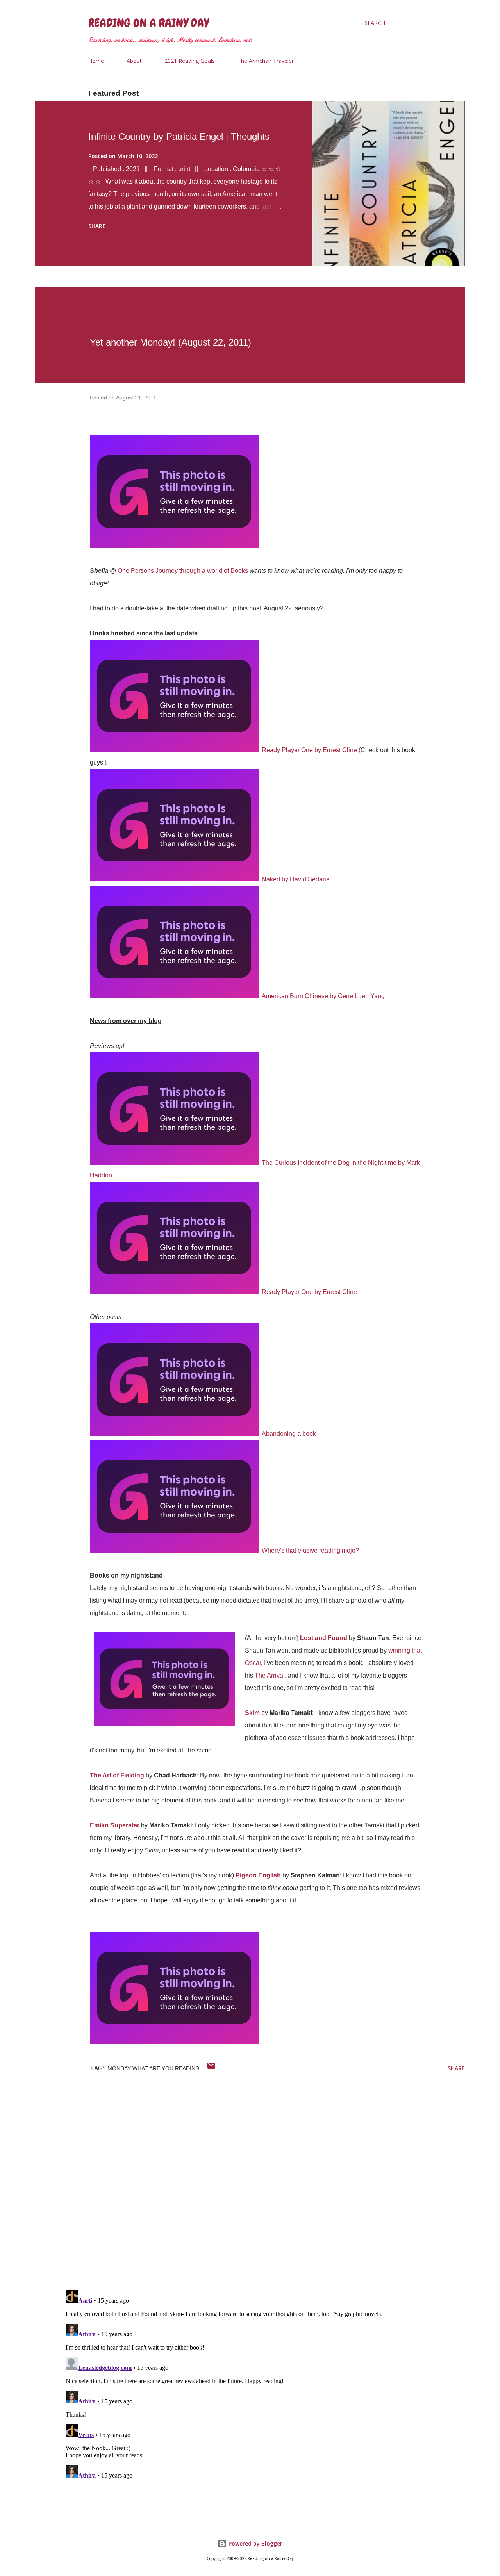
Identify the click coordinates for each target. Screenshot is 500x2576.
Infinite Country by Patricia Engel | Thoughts (179, 136)
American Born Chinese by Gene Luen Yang (323, 996)
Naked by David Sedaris (296, 879)
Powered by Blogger (255, 2543)
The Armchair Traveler (266, 61)
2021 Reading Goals (190, 61)
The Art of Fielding (117, 1775)
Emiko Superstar (115, 1825)
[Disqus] (264, 2182)
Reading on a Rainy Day (149, 23)
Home (96, 61)
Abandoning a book (289, 1434)
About (134, 61)
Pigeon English (258, 1875)
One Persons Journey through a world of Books (183, 571)
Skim (252, 1713)
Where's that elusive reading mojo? (310, 1550)
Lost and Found (324, 1638)
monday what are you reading (154, 2068)
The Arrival (270, 1675)
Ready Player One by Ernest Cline (309, 750)
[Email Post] (211, 2068)
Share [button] (97, 226)
